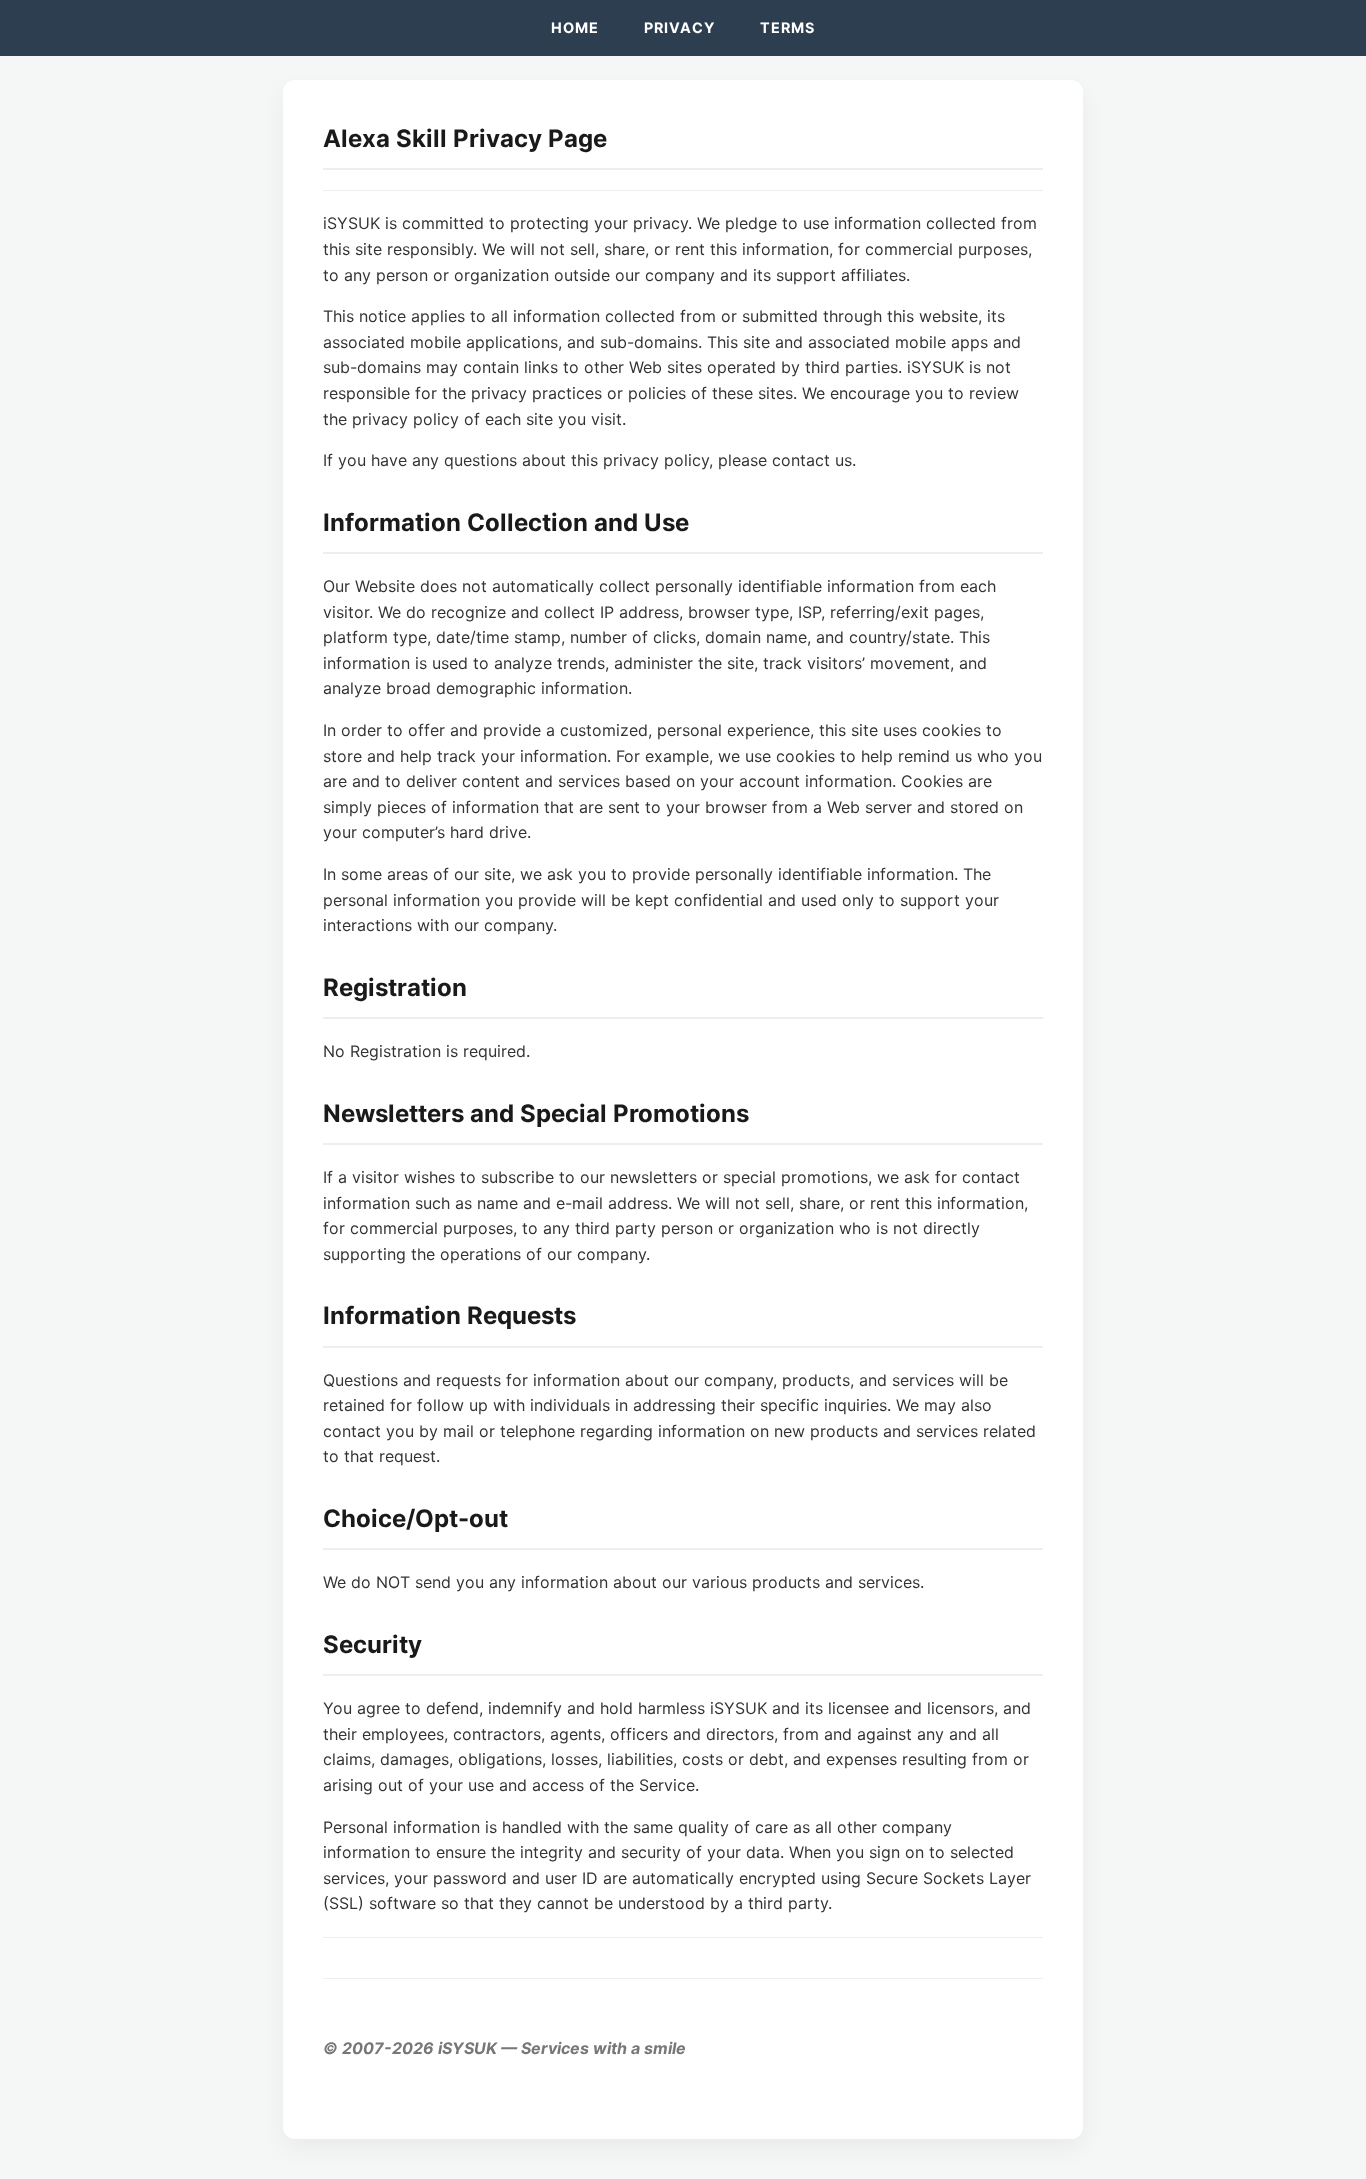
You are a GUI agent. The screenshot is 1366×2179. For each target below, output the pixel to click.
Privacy (679, 27)
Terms (787, 27)
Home (575, 27)
